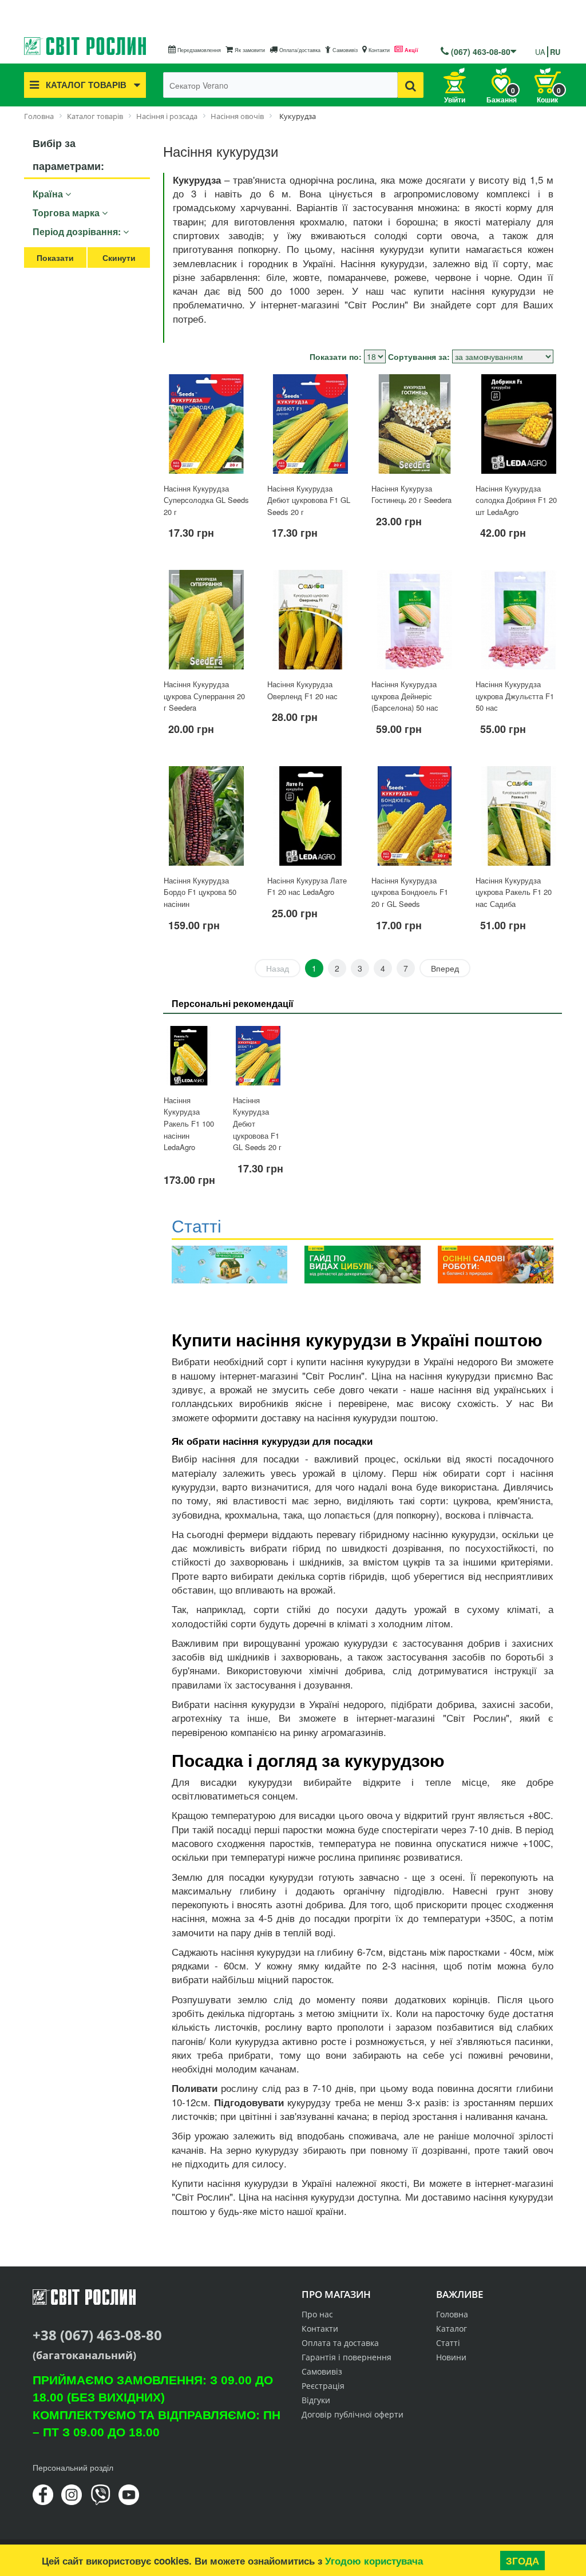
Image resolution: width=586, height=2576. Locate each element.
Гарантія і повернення (347, 2357)
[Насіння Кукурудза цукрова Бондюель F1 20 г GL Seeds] (414, 816)
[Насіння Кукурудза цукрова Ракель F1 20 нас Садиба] (518, 816)
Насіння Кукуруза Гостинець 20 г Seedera (411, 494)
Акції (411, 50)
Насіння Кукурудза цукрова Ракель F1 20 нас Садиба (514, 892)
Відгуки (316, 2400)
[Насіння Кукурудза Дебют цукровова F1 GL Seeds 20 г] (310, 424)
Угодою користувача (374, 2561)
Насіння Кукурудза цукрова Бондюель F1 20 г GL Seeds (410, 892)
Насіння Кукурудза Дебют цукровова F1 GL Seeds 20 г (309, 500)
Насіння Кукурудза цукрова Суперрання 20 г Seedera (204, 696)
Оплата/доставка (299, 50)
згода (522, 2561)
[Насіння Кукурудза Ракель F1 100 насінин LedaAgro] (189, 1056)
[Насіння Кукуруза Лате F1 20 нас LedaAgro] (310, 816)
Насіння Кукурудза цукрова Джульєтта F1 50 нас (515, 696)
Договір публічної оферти (353, 2414)
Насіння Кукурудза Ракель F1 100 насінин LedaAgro (189, 1123)
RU (555, 52)
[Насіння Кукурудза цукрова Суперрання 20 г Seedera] (207, 620)
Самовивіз (344, 50)
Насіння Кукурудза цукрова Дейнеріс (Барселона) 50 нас (405, 696)
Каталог (452, 2329)
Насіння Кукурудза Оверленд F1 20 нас (302, 690)
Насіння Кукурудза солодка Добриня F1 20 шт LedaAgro (516, 500)
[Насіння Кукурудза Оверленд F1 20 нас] (310, 620)
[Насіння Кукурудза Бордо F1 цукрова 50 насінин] (207, 816)
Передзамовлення (198, 50)
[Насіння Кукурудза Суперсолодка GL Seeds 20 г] (207, 424)
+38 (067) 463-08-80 (97, 2335)
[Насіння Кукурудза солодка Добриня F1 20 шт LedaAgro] (518, 424)
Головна (452, 2314)
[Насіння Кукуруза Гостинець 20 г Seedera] (414, 424)
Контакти (378, 50)
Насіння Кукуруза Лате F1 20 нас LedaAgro (307, 886)
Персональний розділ (73, 2467)
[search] (411, 85)
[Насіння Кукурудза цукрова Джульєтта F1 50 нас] (518, 620)
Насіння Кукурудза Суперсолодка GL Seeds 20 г (206, 500)
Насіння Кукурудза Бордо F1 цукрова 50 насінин (200, 892)
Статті (448, 2343)
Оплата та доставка (340, 2343)
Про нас (317, 2314)
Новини (451, 2357)
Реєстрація (323, 2386)
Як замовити (249, 50)
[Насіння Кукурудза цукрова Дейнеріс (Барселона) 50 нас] (414, 620)
